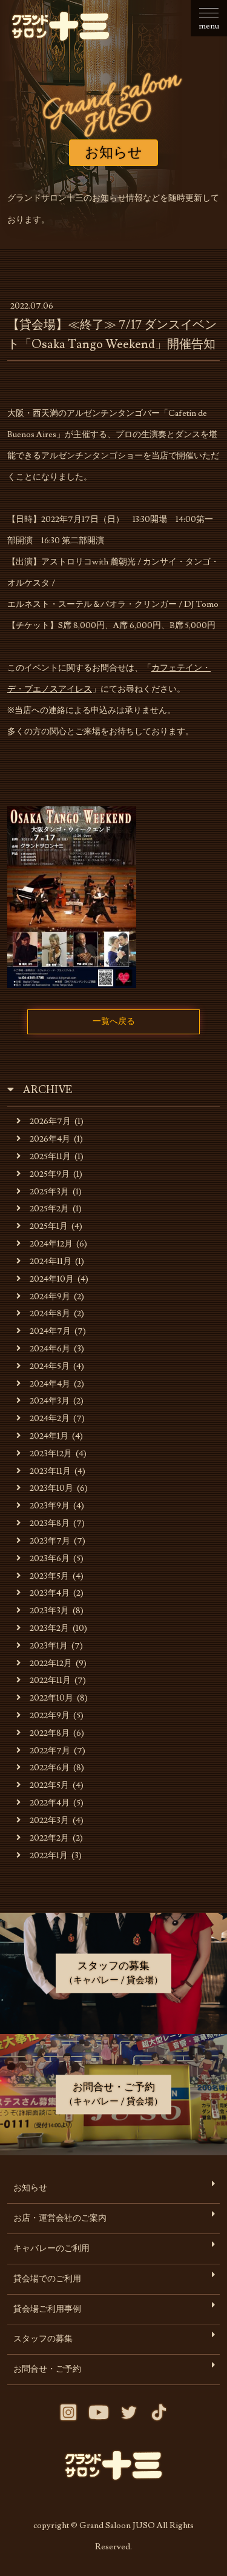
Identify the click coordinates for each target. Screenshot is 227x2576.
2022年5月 (49, 1785)
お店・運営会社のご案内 (60, 2218)
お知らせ (30, 2188)
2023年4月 (50, 1593)
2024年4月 (50, 1384)
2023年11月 (50, 1471)
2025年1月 (49, 1226)
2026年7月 (50, 1121)
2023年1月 (49, 1646)
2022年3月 (49, 1820)
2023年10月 (51, 1488)
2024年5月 (50, 1366)
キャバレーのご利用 (51, 2248)
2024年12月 (51, 1244)
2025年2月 (49, 1209)
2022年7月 (50, 1751)
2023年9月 (50, 1506)
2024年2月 (50, 1418)
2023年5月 (49, 1576)
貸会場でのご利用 (47, 2279)
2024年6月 (50, 1349)
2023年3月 (49, 1611)
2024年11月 (51, 1261)
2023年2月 (49, 1628)
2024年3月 (50, 1401)
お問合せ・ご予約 (47, 2369)
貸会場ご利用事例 (47, 2309)
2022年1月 (49, 1855)
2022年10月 (51, 1698)
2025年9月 (50, 1174)
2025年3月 (49, 1192)
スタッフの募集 (43, 2339)
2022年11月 (50, 1680)
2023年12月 (51, 1454)
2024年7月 (50, 1331)
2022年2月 (49, 1838)
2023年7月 (50, 1541)
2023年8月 (50, 1523)
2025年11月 (50, 1156)
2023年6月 (50, 1558)
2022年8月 (50, 1733)
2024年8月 (50, 1313)
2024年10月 (52, 1279)
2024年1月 (49, 1436)
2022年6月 (50, 1768)
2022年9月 (50, 1715)
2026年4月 (50, 1139)
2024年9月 (50, 1296)
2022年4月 (50, 1803)
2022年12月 (51, 1663)
